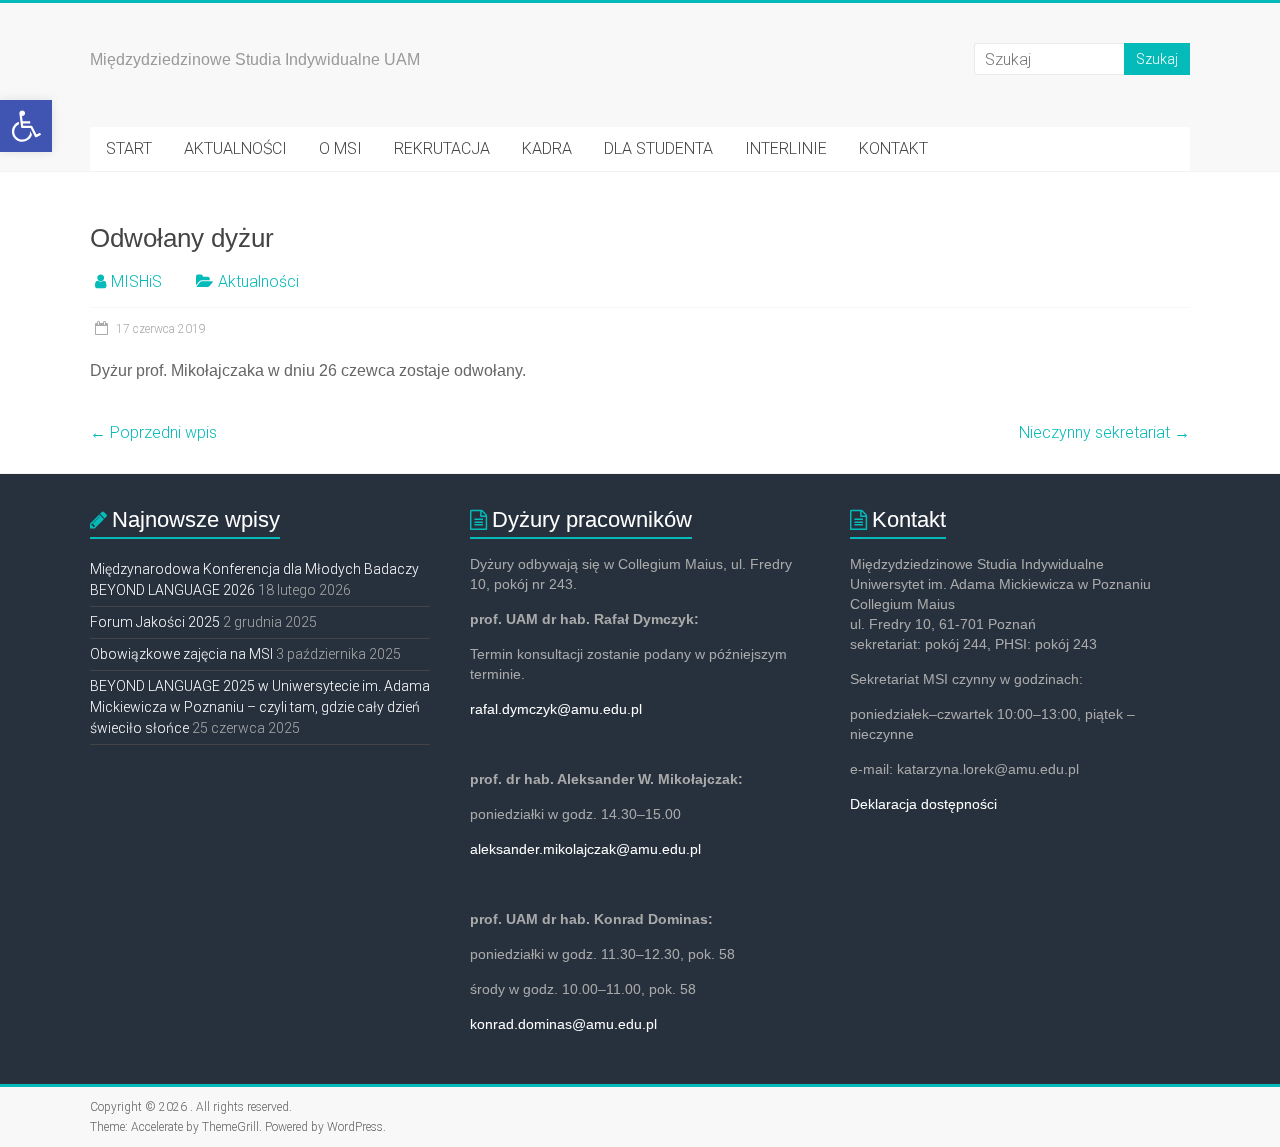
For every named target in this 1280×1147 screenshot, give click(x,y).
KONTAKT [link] (893, 148)
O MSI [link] (340, 148)
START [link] (129, 148)
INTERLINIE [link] (786, 148)
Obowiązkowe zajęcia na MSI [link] (181, 654)
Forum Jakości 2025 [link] (155, 622)
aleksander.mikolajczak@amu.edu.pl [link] (585, 849)
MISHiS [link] (136, 281)
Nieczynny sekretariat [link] (1104, 432)
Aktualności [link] (258, 281)
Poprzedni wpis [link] (153, 432)
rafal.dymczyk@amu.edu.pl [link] (556, 709)
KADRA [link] (547, 148)
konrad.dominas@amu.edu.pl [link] (563, 1024)
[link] (26, 126)
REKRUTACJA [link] (442, 148)
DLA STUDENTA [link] (658, 148)
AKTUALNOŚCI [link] (235, 148)
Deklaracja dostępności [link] (923, 804)
